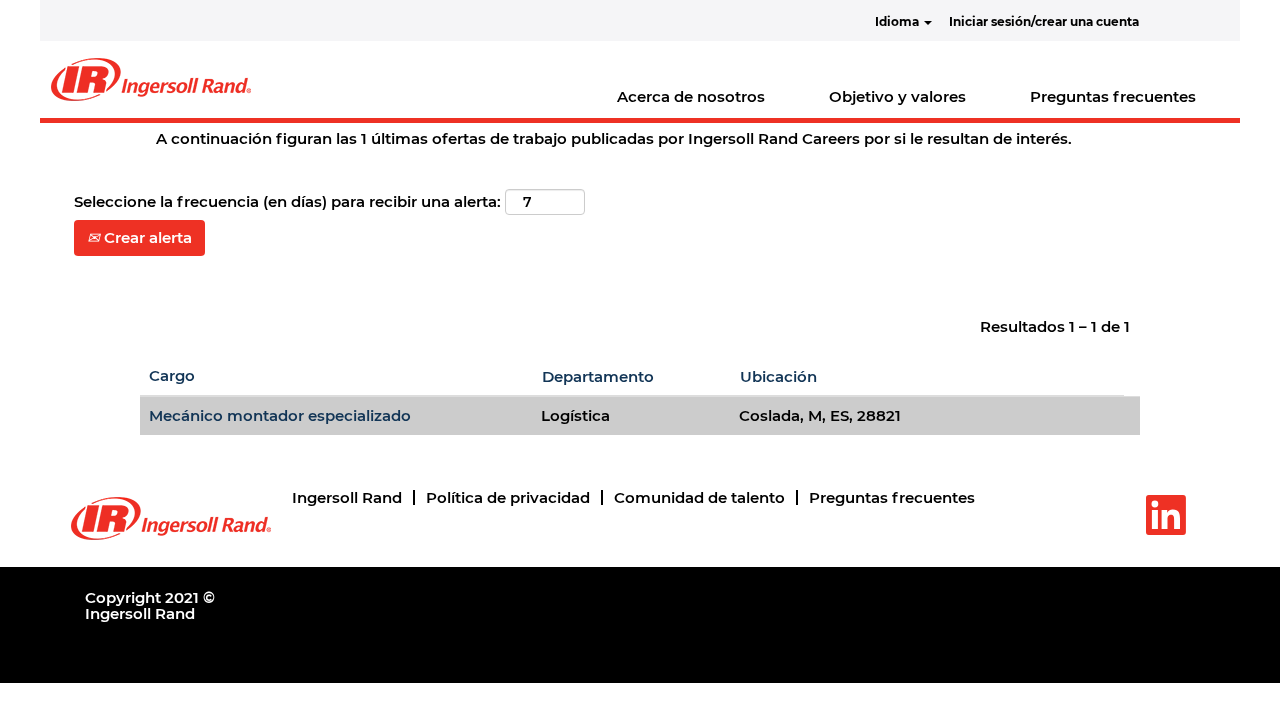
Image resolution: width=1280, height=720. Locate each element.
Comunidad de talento (699, 497)
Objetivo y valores (897, 96)
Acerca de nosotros (691, 96)
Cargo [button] (172, 375)
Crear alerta (146, 237)
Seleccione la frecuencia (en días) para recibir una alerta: (287, 201)
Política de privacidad (508, 497)
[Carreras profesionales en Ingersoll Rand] (151, 79)
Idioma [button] (898, 21)
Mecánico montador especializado (280, 415)
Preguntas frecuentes (1113, 96)
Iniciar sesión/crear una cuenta (1044, 21)
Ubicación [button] (778, 376)
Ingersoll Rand (347, 497)
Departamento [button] (598, 376)
